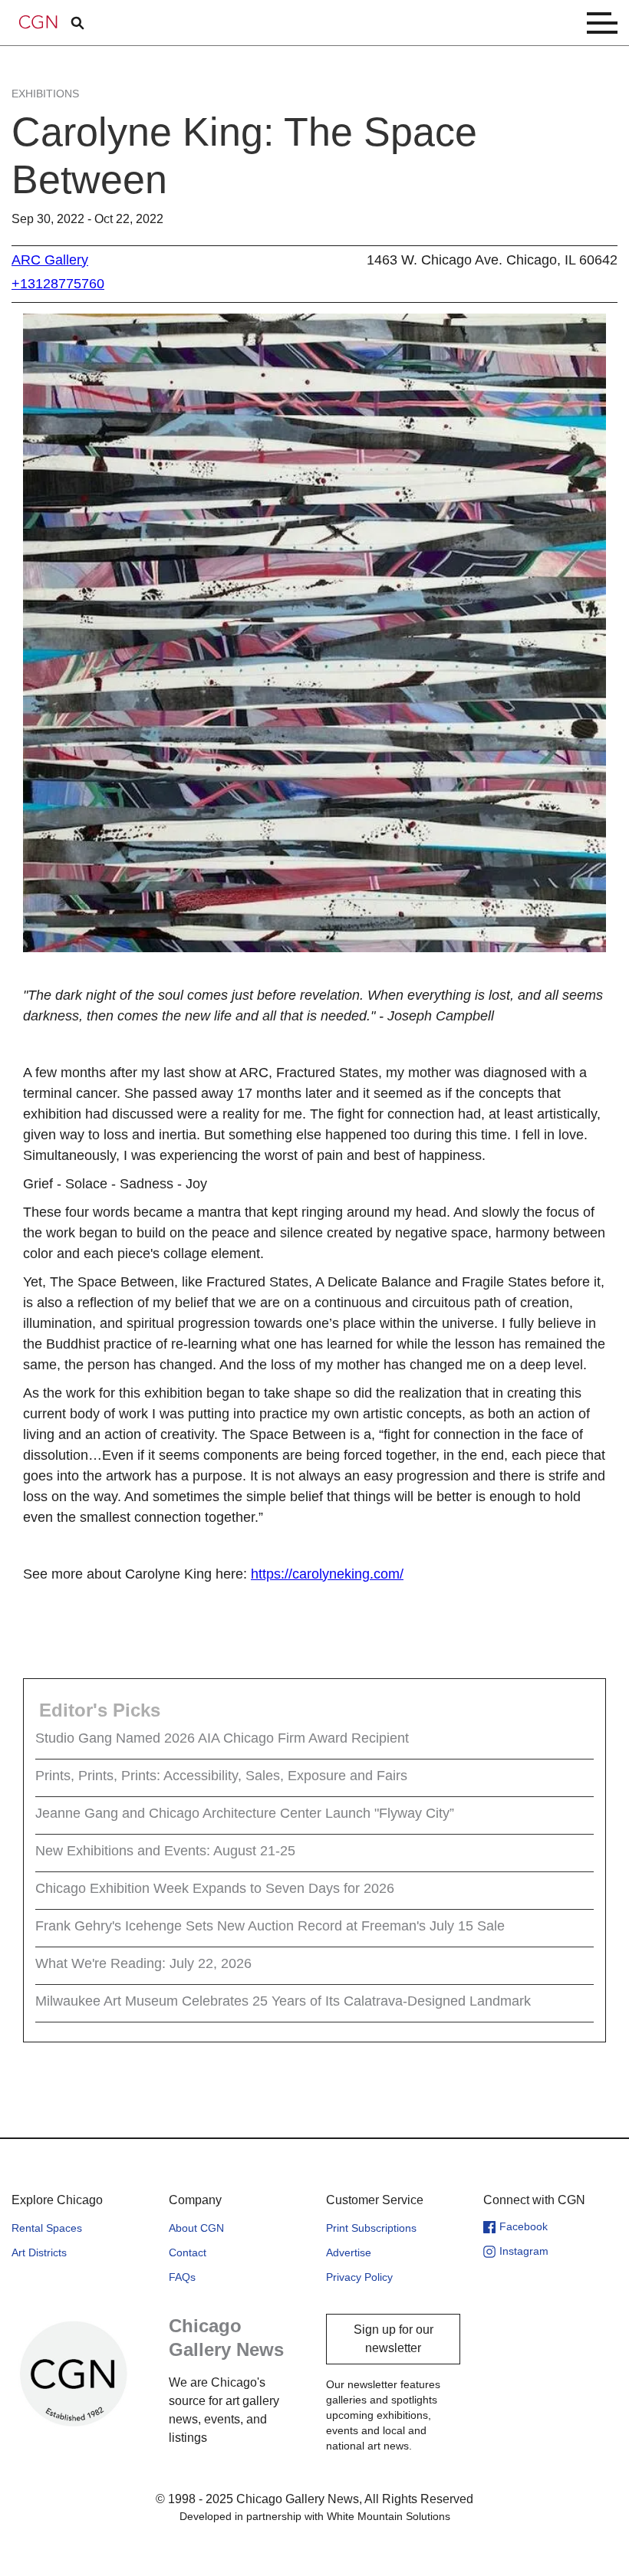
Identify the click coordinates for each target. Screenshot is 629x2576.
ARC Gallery (50, 260)
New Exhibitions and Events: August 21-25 (165, 1851)
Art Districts (39, 2252)
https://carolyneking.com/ (327, 1574)
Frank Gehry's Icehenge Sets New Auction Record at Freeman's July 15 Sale (270, 1926)
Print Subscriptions (371, 2228)
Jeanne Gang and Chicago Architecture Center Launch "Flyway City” (245, 1813)
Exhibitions (45, 94)
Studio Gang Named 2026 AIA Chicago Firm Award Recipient (222, 1738)
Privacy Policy (359, 2277)
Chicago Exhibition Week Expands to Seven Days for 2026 (215, 1888)
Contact (188, 2252)
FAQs (182, 2277)
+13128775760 (58, 284)
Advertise (349, 2252)
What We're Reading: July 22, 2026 (143, 1963)
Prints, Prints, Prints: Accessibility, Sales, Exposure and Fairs (221, 1776)
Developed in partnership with (315, 2516)
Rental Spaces (47, 2228)
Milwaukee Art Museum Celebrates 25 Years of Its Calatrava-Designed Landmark (283, 2001)
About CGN (196, 2228)
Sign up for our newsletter (394, 2339)
